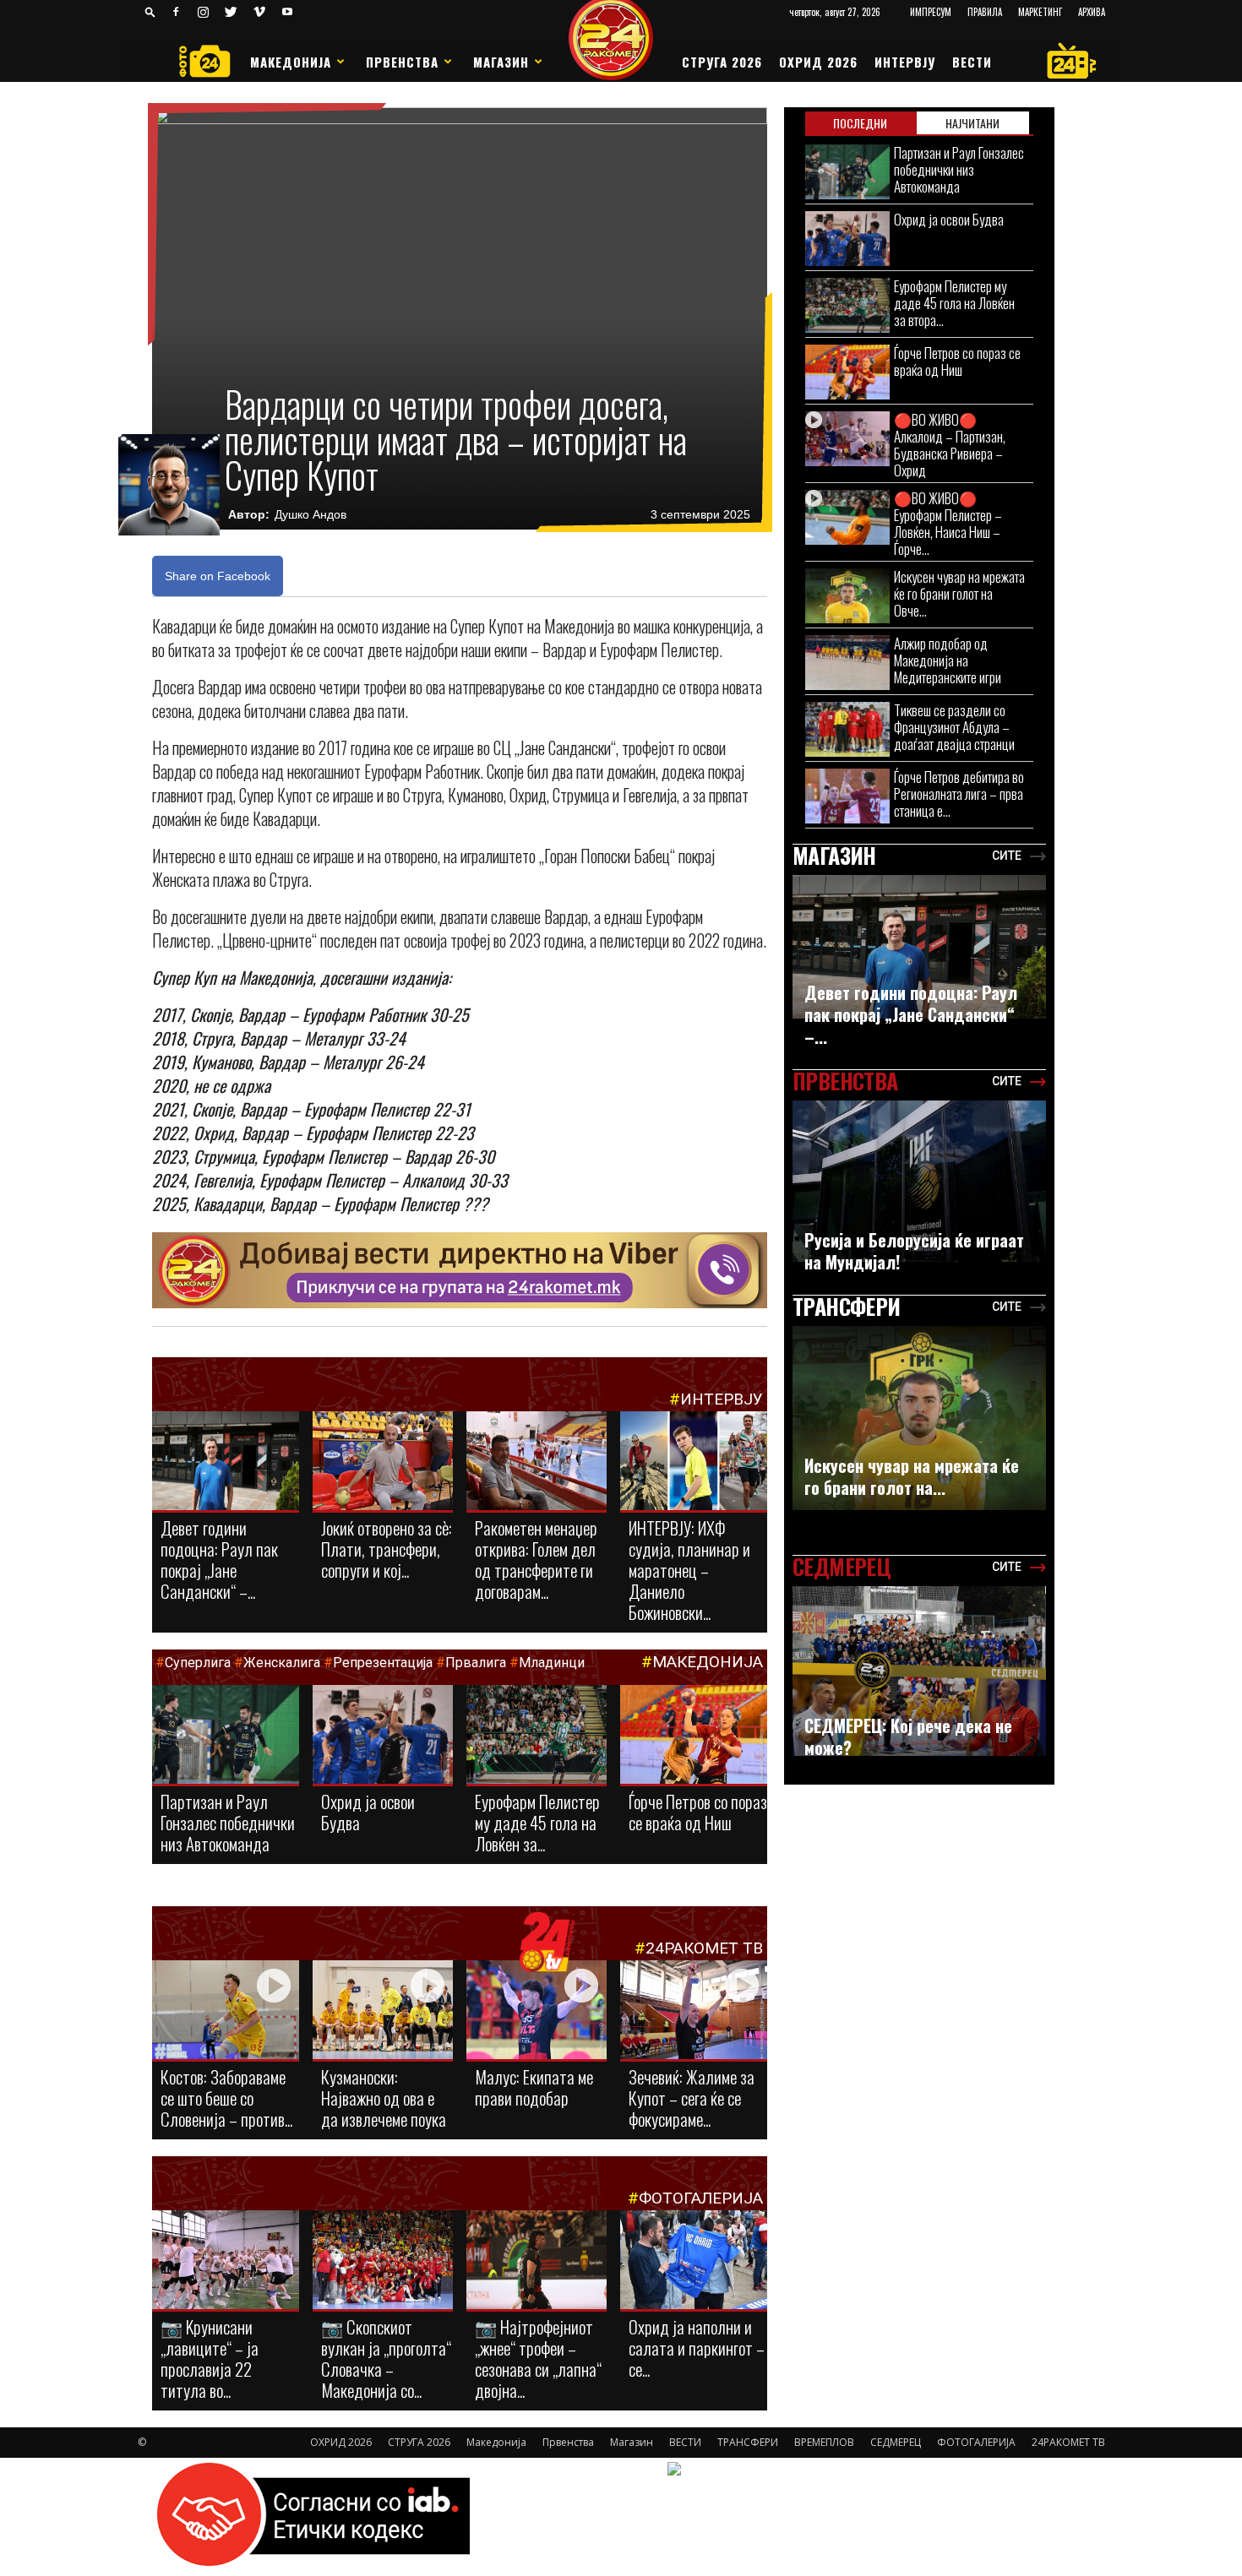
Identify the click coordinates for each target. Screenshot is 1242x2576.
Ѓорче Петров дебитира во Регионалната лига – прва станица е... (959, 793)
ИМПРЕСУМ (931, 12)
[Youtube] (287, 12)
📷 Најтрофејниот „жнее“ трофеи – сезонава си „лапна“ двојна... (538, 2358)
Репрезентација (383, 1663)
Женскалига (283, 1663)
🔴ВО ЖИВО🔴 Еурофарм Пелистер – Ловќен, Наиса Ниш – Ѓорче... (948, 523)
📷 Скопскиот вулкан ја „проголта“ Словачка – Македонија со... (386, 2358)
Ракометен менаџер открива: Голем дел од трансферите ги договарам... (536, 1559)
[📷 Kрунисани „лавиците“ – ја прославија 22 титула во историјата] (226, 2263)
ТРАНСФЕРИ (748, 2442)
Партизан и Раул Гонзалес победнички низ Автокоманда (228, 1822)
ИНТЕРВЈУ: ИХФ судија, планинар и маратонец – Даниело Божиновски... (689, 1570)
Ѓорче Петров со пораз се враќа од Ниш (698, 1812)
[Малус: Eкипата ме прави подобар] (537, 2011)
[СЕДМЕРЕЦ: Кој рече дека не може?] (919, 1671)
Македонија (291, 62)
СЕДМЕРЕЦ (896, 2442)
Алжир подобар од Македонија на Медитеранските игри (948, 660)
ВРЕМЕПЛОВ (824, 2442)
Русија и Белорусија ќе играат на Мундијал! (914, 1251)
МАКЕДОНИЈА (708, 1662)
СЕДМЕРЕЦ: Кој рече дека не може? (908, 1736)
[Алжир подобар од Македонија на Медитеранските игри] (847, 663)
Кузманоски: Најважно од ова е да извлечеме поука (384, 2098)
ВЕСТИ (972, 62)
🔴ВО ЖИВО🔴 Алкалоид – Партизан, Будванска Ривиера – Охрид (950, 445)
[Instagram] (204, 12)
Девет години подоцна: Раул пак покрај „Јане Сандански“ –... (219, 1559)
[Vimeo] (259, 12)
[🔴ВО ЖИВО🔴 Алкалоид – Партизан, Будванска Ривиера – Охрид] (847, 439)
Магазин (501, 62)
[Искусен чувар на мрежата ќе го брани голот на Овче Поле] (847, 596)
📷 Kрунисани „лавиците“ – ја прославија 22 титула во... (210, 2358)
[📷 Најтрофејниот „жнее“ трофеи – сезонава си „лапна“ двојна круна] (537, 2261)
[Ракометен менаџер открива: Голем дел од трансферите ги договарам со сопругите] (537, 1462)
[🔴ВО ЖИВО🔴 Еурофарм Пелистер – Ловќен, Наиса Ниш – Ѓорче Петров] (847, 517)
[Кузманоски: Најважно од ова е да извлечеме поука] (383, 2011)
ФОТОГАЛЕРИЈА (701, 2198)
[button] (150, 11)
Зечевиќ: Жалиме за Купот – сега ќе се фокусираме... (692, 2098)
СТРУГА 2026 (722, 62)
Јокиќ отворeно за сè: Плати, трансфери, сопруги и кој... (387, 1549)
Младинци (552, 1663)
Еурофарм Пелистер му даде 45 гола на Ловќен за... (537, 1822)
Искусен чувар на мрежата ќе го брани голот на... (912, 1476)
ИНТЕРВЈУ (905, 62)
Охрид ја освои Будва (368, 1812)
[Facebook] (176, 12)
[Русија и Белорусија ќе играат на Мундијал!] (919, 1181)
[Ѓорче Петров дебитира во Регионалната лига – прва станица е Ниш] (847, 796)
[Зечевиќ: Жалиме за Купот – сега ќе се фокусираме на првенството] (694, 2012)
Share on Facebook (218, 576)
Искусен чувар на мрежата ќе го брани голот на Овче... (959, 593)
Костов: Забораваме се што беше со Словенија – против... (226, 2098)
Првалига (476, 1663)
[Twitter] (232, 12)
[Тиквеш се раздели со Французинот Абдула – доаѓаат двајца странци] (847, 729)
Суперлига (198, 1663)
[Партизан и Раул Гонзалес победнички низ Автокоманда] (226, 1736)
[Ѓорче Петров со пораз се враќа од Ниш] (694, 1739)
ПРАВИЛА (985, 12)
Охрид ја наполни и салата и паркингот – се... (697, 2348)
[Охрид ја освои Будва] (383, 1738)
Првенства (402, 62)
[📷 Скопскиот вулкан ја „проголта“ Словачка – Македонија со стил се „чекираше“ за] (383, 2261)
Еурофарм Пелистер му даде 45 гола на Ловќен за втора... (954, 303)
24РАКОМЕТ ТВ (704, 1948)
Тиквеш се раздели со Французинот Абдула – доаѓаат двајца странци (954, 727)
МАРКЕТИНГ (1040, 12)
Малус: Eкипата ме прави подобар (534, 2087)
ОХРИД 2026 (818, 62)
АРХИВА (1092, 12)
